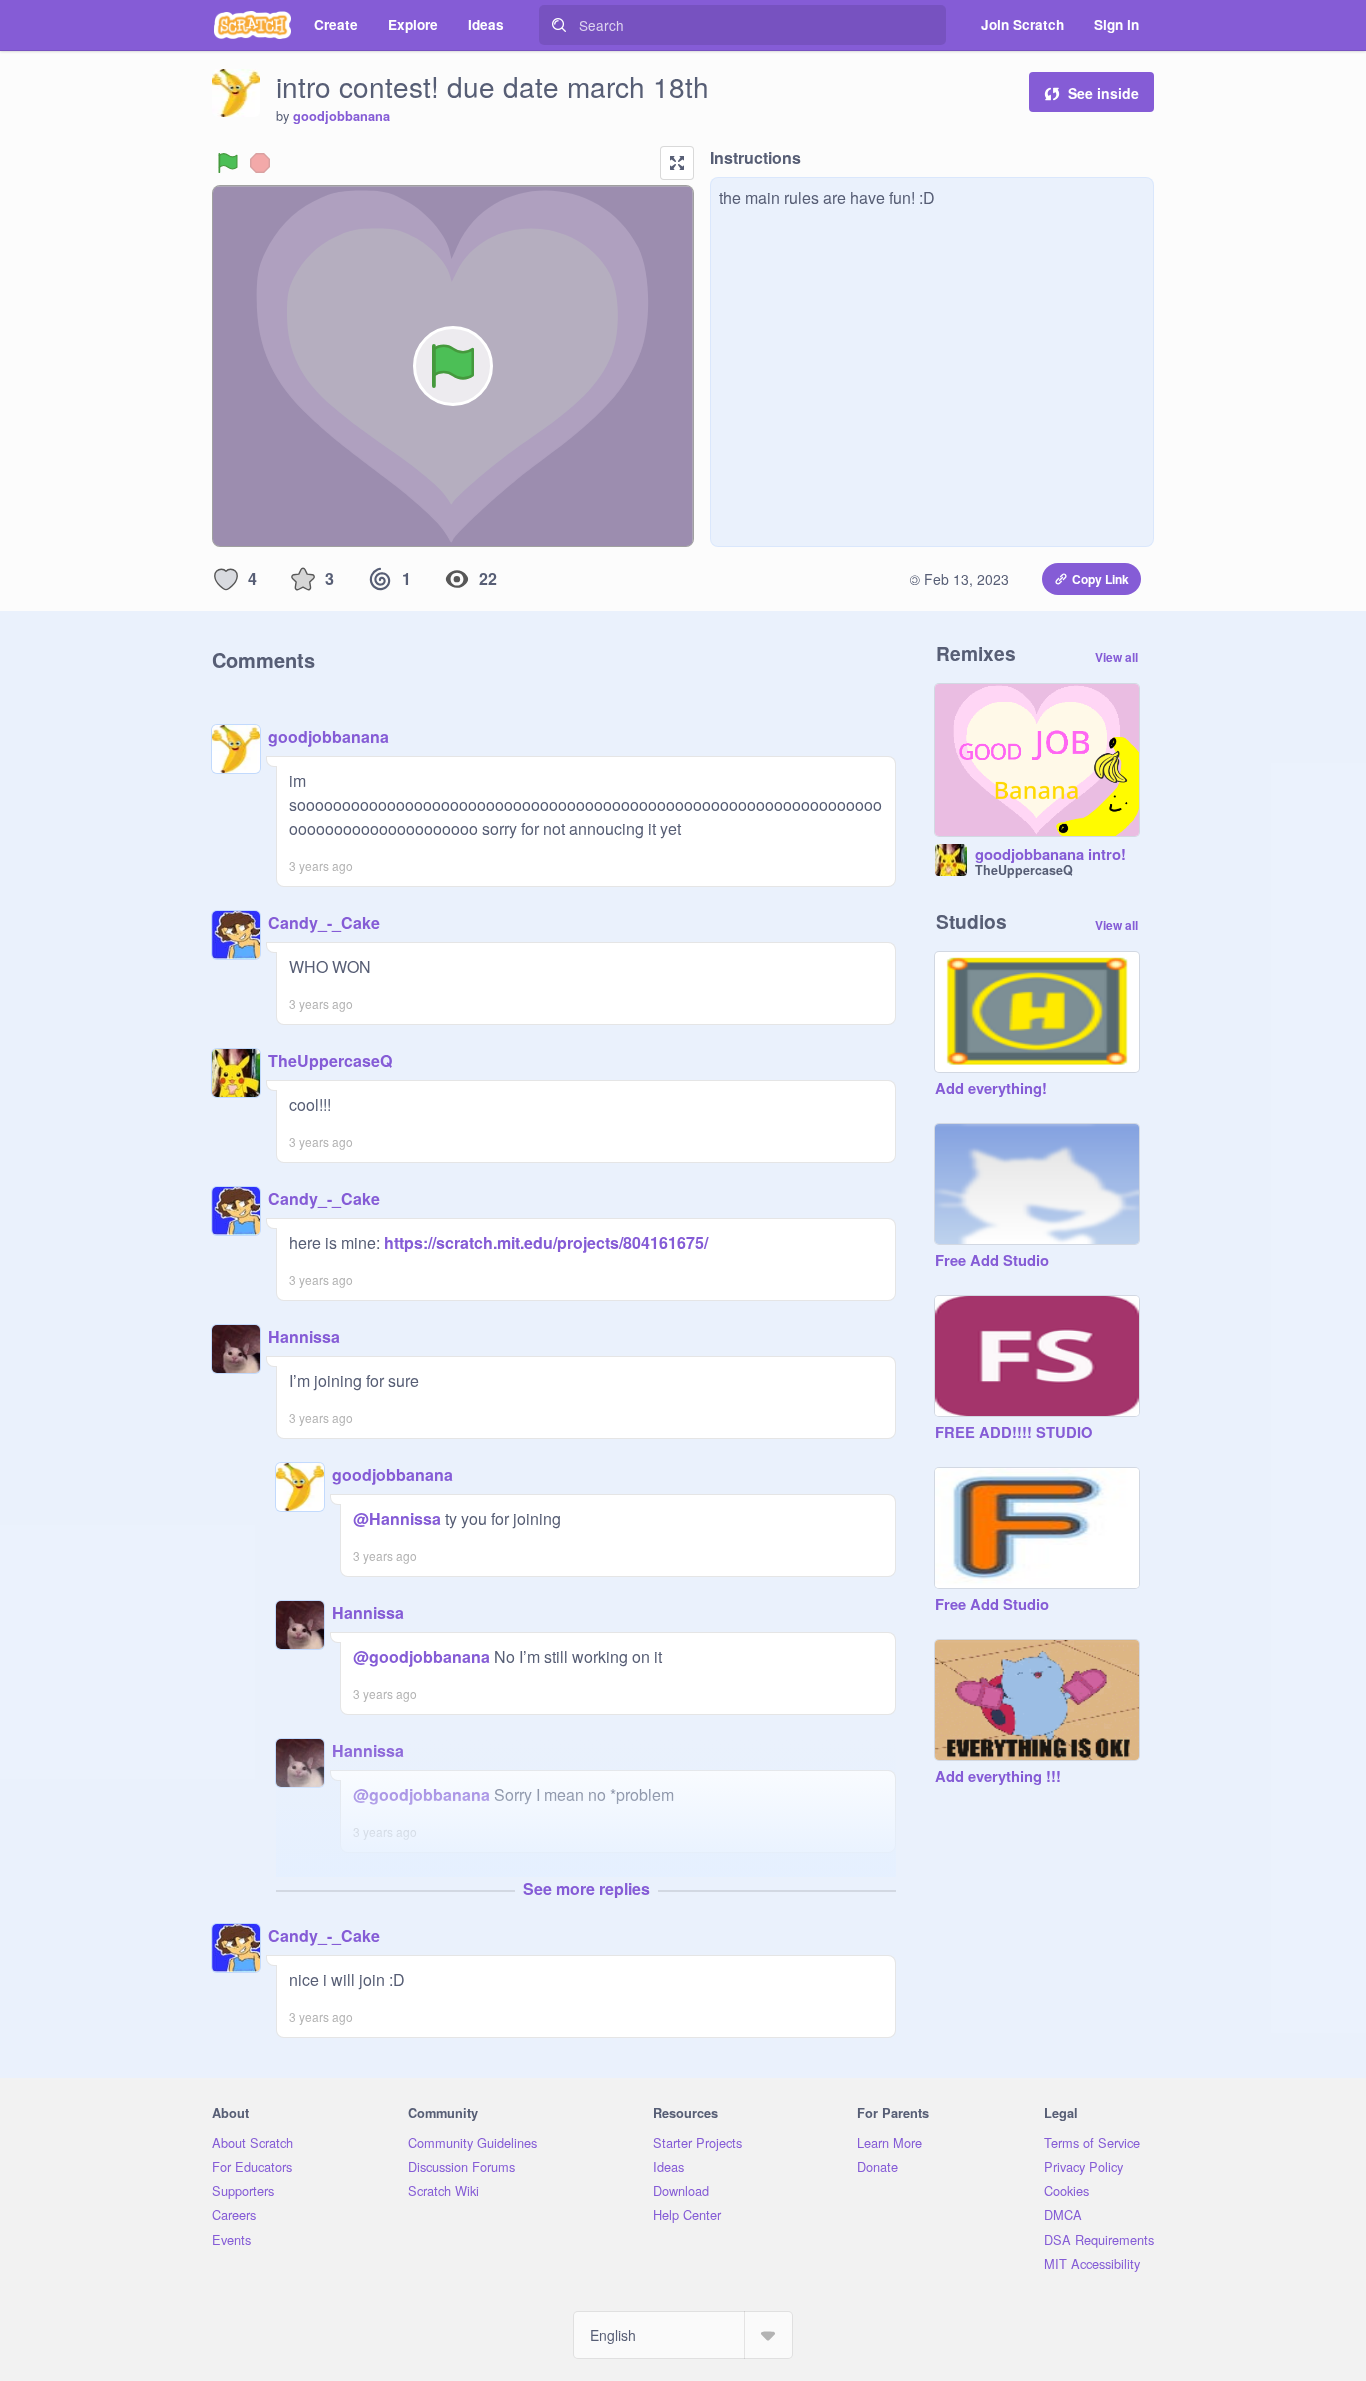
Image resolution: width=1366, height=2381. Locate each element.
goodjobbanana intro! (1050, 855)
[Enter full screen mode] (677, 163)
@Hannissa (397, 1518)
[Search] (559, 25)
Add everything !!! (998, 1777)
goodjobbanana (341, 116)
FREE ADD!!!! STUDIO (1013, 1433)
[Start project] (228, 163)
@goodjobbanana (421, 1656)
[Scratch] (252, 25)
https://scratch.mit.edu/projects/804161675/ (544, 1242)
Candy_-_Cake (324, 922)
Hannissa (304, 1336)
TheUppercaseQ (330, 1060)
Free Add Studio (992, 1261)
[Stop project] (260, 163)
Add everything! (991, 1089)
